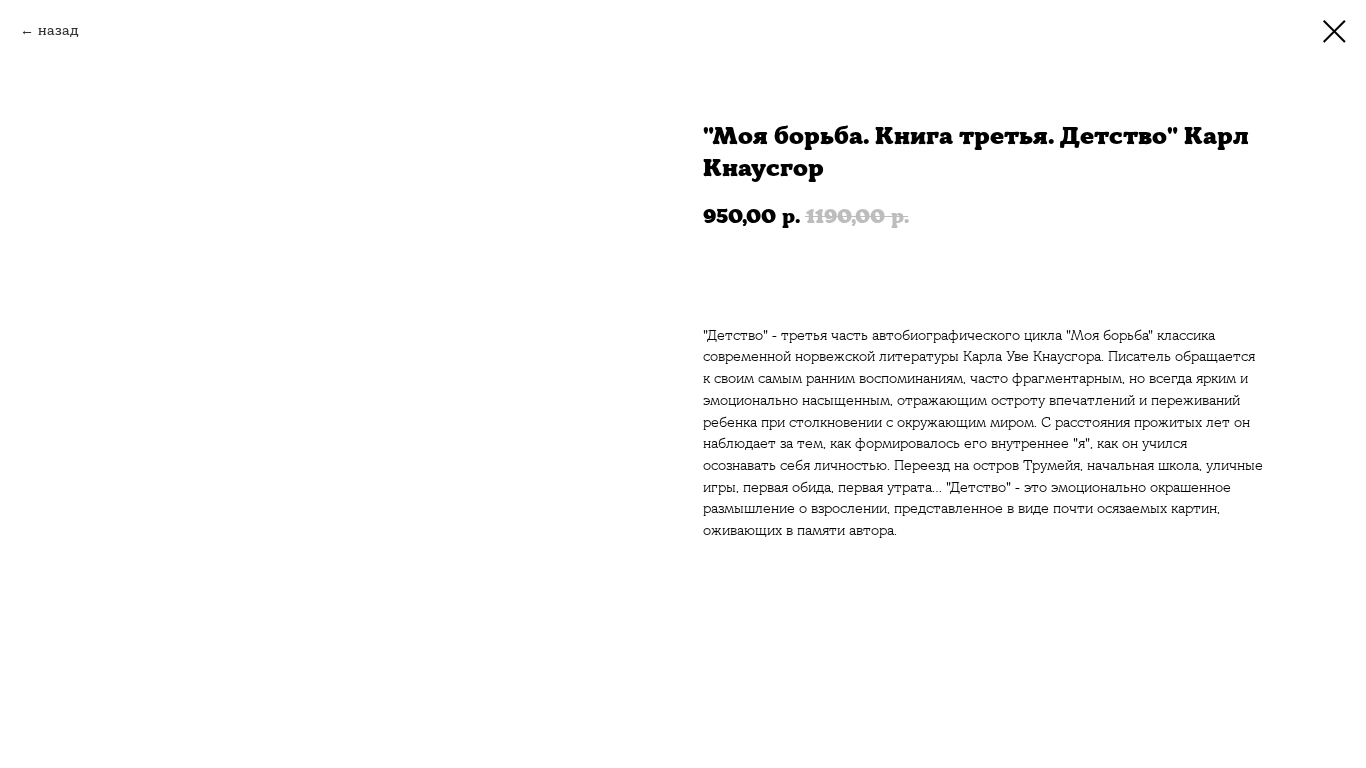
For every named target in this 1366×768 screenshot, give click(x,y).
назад (58, 30)
